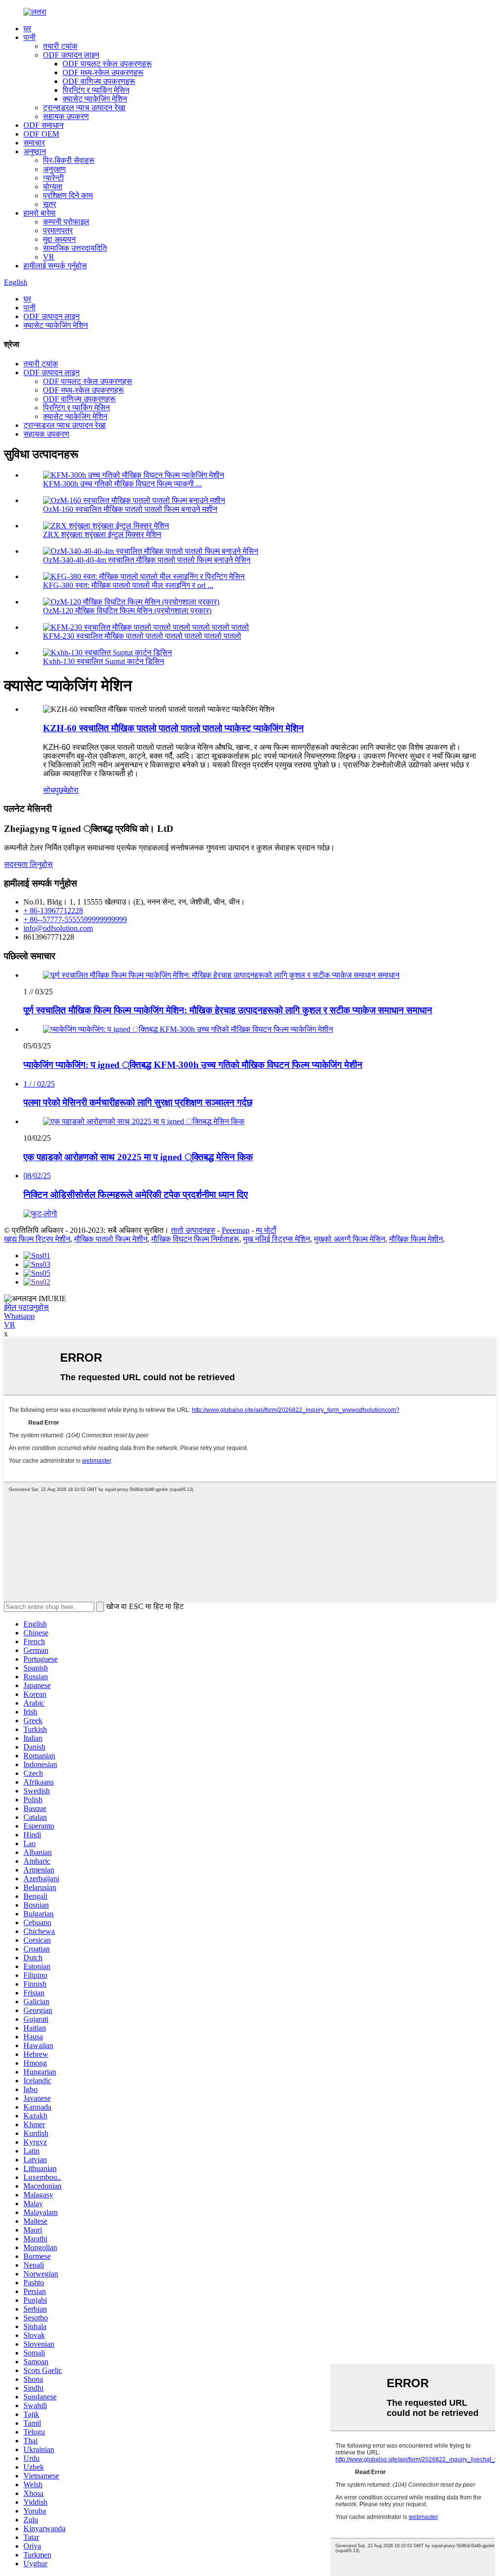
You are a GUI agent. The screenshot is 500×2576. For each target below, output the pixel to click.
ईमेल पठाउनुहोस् (26, 1307)
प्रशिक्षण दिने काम (68, 195)
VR (49, 257)
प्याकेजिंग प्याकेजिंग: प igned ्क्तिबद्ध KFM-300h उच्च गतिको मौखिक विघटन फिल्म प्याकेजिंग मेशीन (193, 1065)
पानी (30, 37)
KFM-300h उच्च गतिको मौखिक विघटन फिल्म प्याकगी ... (122, 484)
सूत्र (50, 204)
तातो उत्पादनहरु (193, 1230)
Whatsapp (19, 1316)
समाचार (34, 143)
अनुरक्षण (54, 169)
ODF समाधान (43, 125)
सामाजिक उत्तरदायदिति (75, 248)
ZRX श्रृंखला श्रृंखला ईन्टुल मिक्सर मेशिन (102, 534)
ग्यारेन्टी (53, 178)
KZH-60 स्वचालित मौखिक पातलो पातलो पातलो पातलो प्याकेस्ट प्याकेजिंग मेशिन (173, 728)
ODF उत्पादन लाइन (71, 55)
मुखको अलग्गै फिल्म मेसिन (350, 1239)
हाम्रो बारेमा (40, 213)
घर (27, 29)
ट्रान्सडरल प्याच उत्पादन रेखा (84, 108)
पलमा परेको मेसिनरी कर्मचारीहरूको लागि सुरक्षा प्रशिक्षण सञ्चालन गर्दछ (138, 1102)
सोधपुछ (53, 790)
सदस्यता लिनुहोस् (28, 864)
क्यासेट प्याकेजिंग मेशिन (95, 99)
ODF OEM (41, 134)
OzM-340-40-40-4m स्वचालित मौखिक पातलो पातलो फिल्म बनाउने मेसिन (147, 560)
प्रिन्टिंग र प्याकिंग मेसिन (96, 90)
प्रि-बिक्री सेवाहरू (69, 160)
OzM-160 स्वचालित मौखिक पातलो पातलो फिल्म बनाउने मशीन (130, 509)
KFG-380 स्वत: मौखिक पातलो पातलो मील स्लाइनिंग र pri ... (128, 585)
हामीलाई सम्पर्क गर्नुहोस (55, 266)
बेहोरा (71, 790)
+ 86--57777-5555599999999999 (75, 919)
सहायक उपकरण (66, 116)
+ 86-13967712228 (53, 911)
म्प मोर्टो (266, 1230)
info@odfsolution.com (58, 928)
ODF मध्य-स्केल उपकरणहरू (103, 72)
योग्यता (53, 187)
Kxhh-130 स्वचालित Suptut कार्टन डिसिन (104, 661)
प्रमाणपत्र (58, 231)
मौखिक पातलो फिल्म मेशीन (111, 1239)
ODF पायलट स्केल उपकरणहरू (107, 64)
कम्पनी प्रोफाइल (66, 222)
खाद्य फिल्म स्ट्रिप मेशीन (37, 1239)
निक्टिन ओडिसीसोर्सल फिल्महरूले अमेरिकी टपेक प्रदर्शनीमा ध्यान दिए (135, 1195)
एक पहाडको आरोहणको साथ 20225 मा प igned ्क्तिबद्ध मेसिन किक (138, 1157)
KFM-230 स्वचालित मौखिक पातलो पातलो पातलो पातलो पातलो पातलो (142, 636)
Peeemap (236, 1230)
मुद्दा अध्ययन (59, 239)
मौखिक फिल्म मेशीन (416, 1239)
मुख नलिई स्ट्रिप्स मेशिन (277, 1239)
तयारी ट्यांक (60, 46)
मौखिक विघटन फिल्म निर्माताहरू (195, 1239)
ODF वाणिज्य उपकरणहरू (99, 81)
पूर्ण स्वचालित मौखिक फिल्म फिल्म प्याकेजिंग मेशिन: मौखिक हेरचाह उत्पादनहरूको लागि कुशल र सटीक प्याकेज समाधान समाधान (228, 1010)
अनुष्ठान (35, 151)
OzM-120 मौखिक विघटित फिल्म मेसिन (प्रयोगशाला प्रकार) (127, 611)
